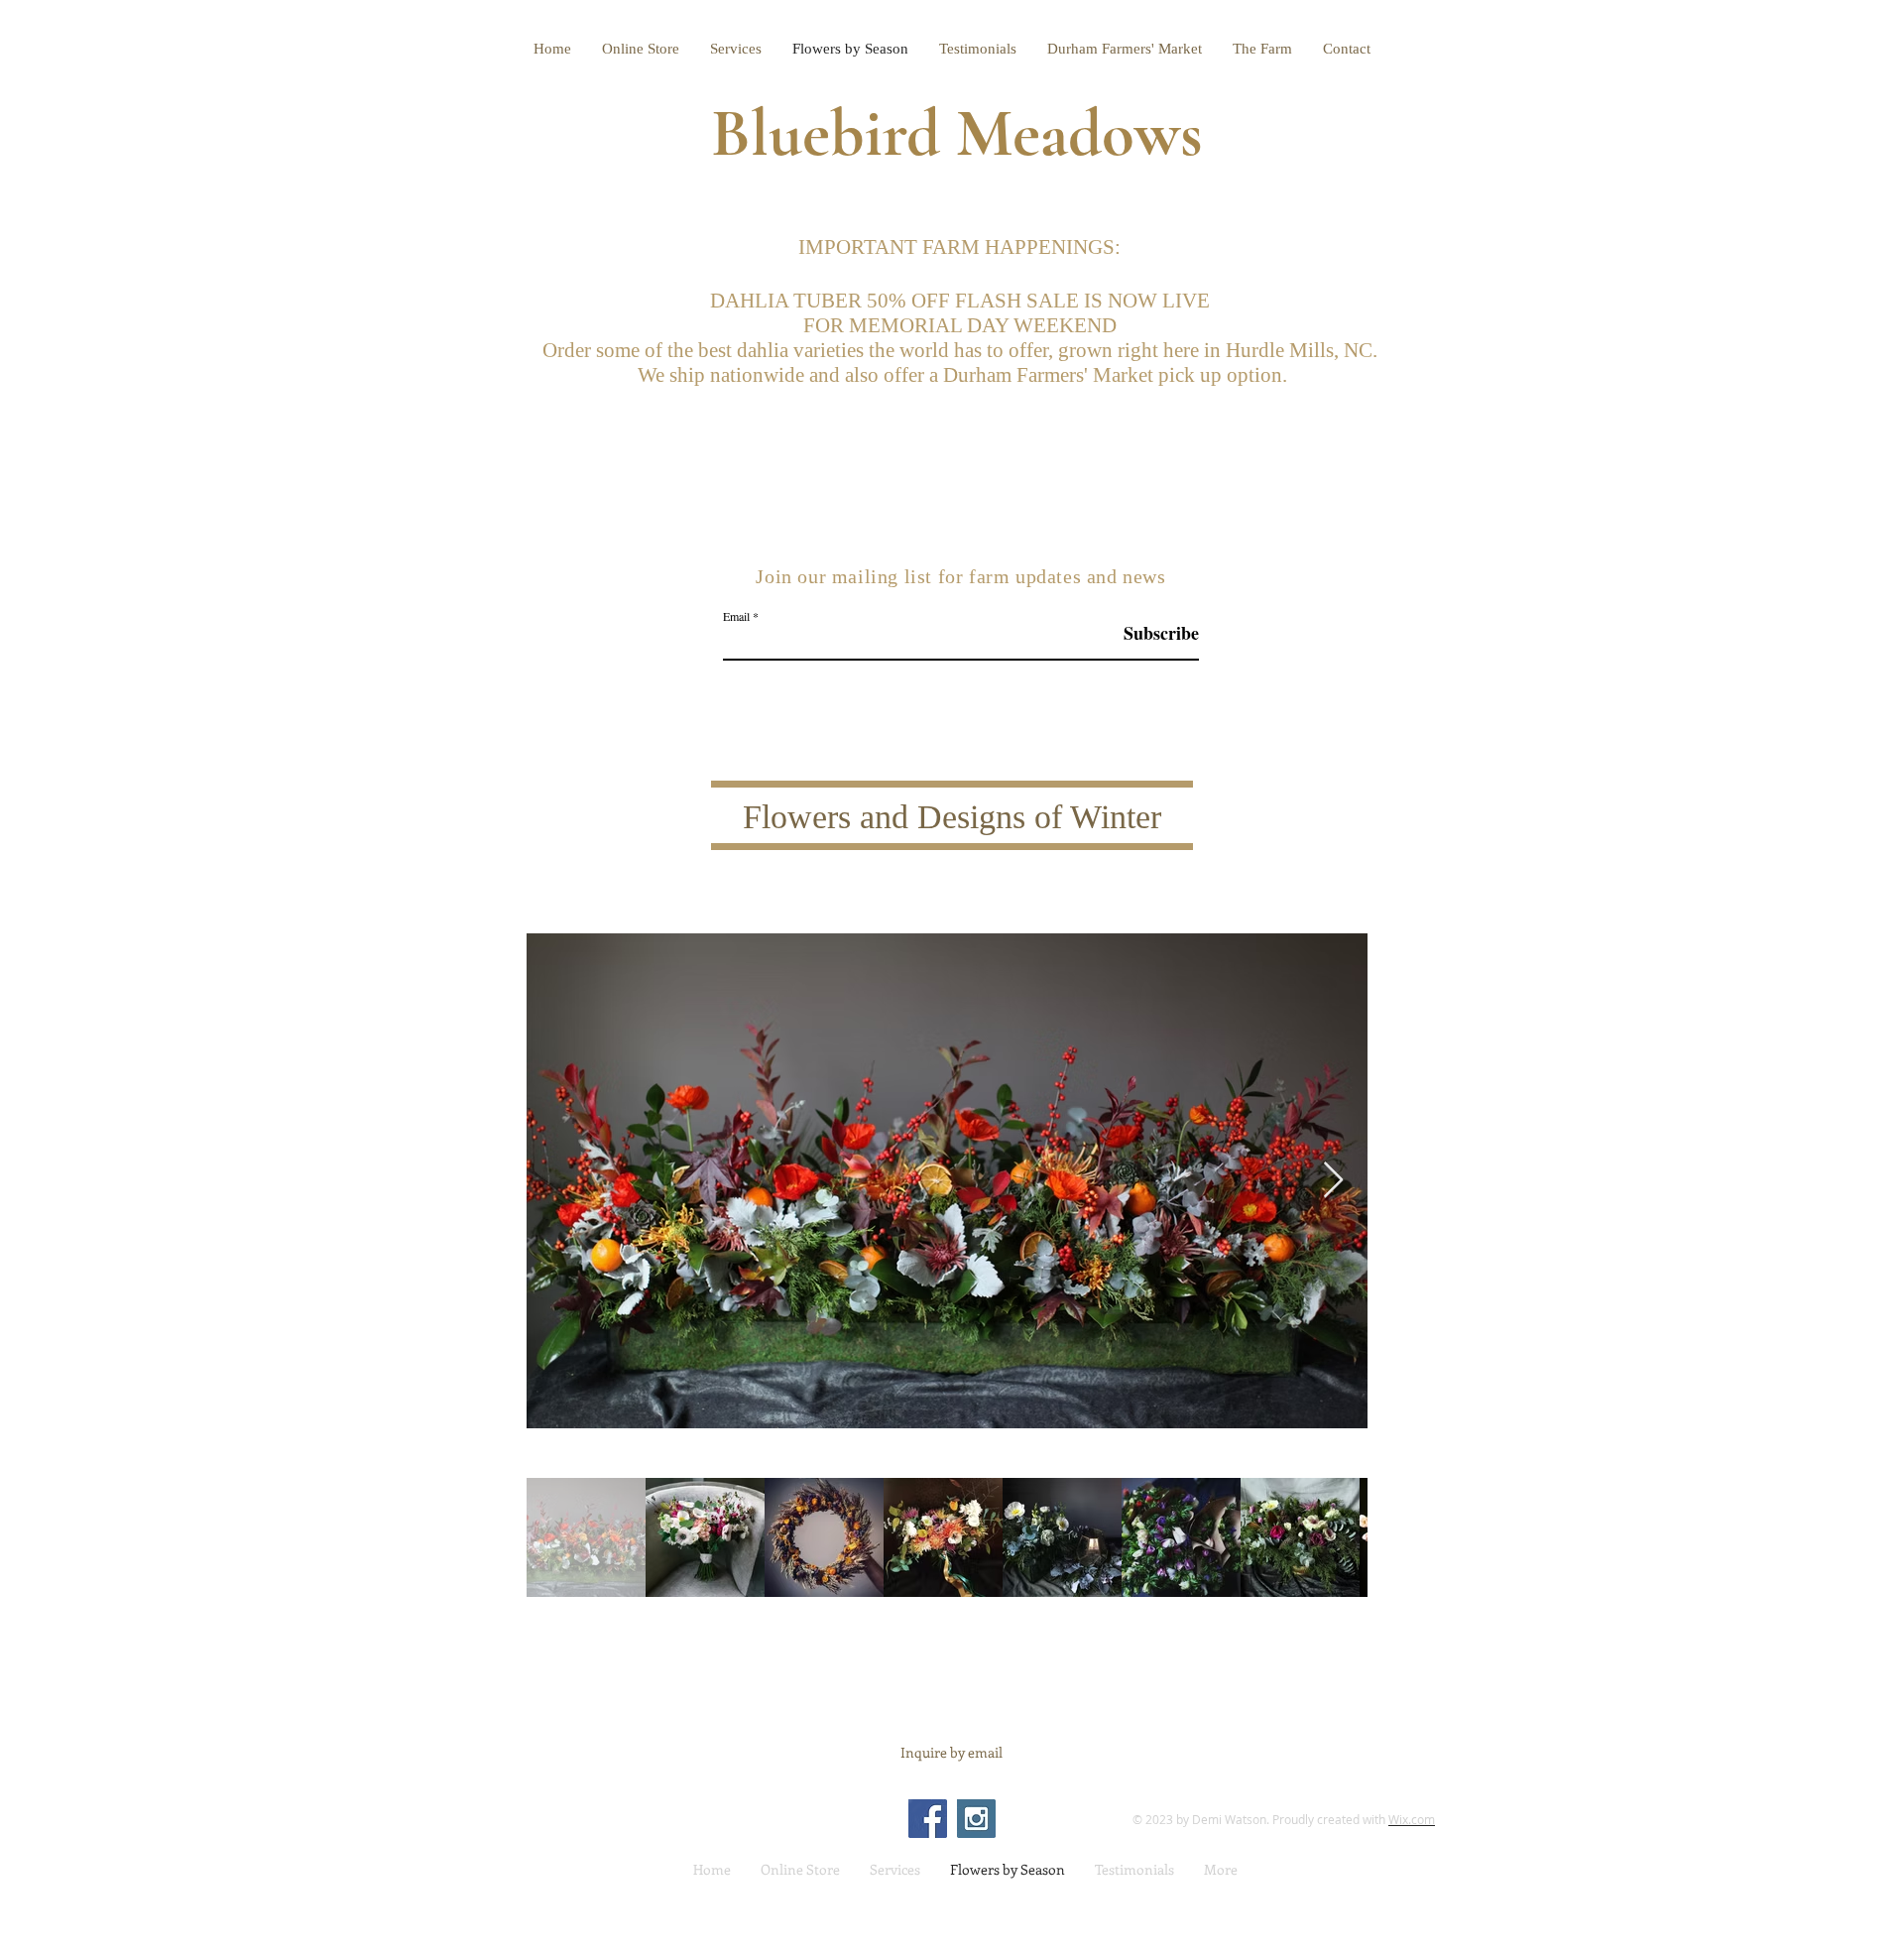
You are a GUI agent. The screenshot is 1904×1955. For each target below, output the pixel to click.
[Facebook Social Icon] (928, 1819)
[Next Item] (1333, 1181)
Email (736, 616)
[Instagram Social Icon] (976, 1819)
